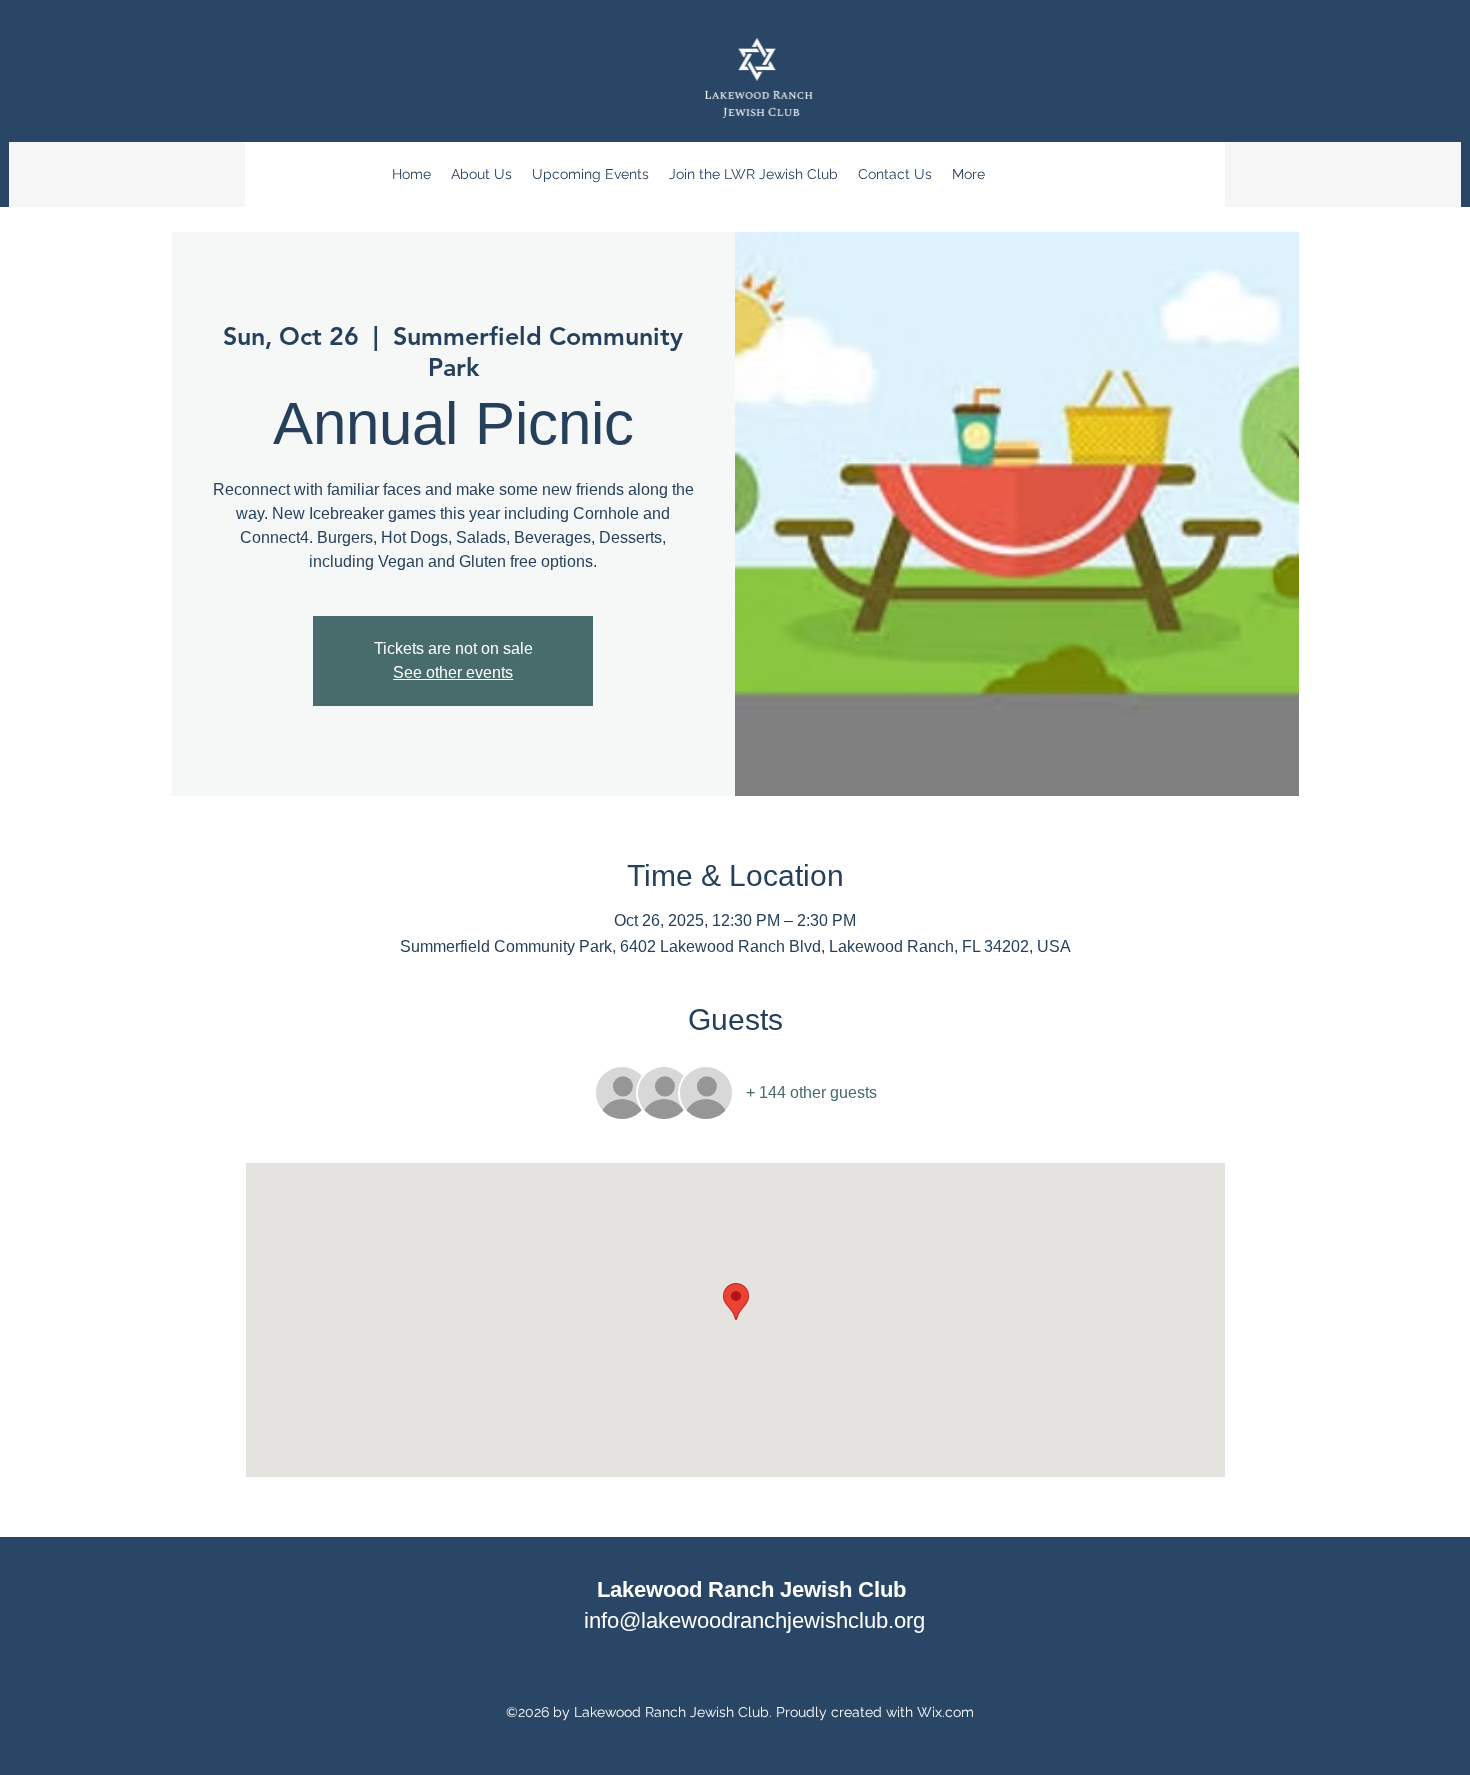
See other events (453, 672)
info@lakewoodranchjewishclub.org (754, 1620)
